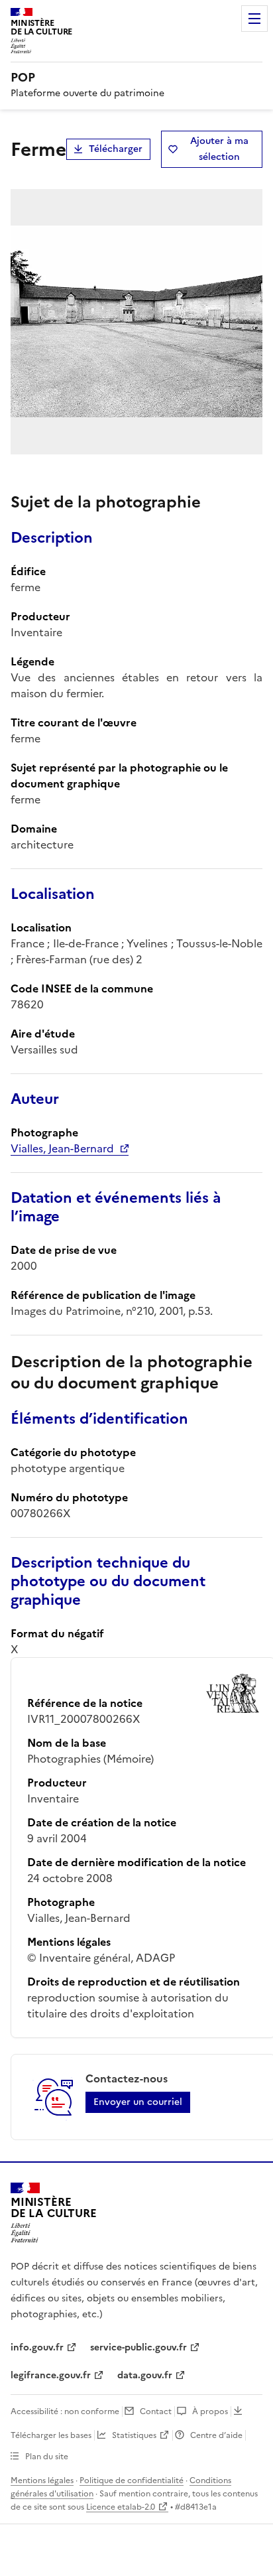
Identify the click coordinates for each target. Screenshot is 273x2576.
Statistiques (134, 2435)
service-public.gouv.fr (138, 2347)
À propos (210, 2411)
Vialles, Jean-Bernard (62, 1148)
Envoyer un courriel (138, 2102)
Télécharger (116, 149)
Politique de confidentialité (132, 2480)
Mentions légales (42, 2480)
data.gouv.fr (145, 2375)
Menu (254, 19)
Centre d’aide (216, 2435)
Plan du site (47, 2457)
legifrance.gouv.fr (51, 2375)
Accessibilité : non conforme (65, 2411)
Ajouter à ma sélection (219, 149)
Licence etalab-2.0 (121, 2507)
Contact (156, 2411)
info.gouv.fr (37, 2347)
